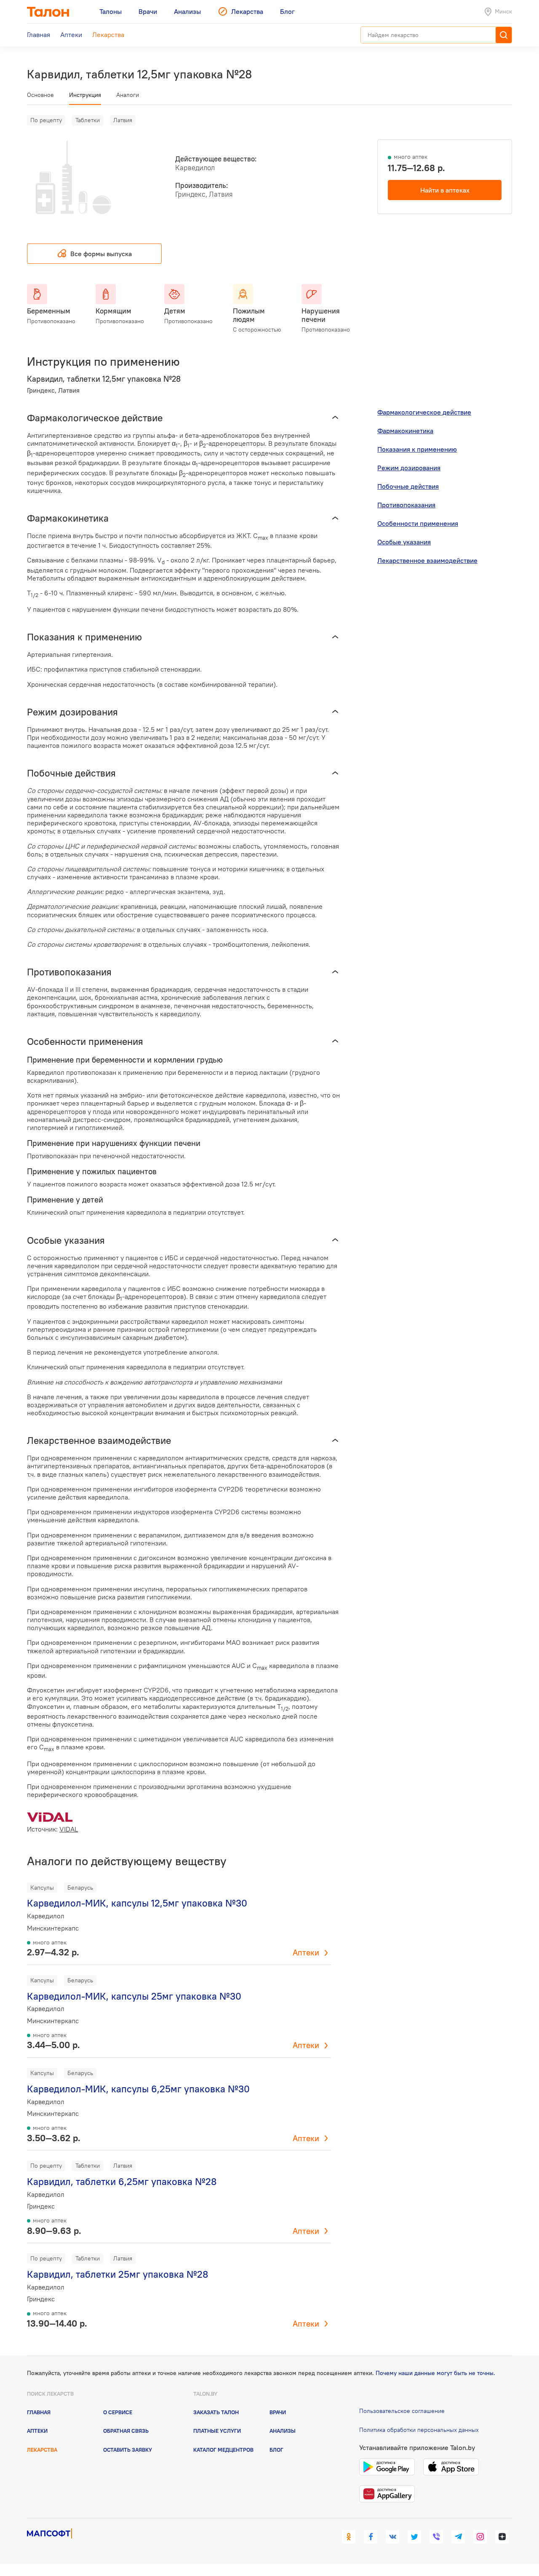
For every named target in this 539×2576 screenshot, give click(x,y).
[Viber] (436, 2537)
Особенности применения (418, 523)
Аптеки (306, 1952)
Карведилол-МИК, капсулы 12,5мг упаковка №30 (137, 1903)
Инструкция (85, 95)
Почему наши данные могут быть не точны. (435, 2373)
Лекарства (42, 2450)
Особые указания (404, 542)
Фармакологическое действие (424, 412)
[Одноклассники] (349, 2537)
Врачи (278, 2412)
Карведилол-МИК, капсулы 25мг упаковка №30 (134, 1996)
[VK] (392, 2537)
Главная (39, 2412)
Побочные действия (408, 486)
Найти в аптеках (445, 190)
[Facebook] (371, 2537)
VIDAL (69, 1829)
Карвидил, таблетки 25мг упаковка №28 (118, 2274)
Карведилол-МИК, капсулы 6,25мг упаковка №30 (138, 2089)
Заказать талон (216, 2412)
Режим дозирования (409, 468)
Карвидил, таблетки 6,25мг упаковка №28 (122, 2181)
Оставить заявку (128, 2450)
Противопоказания (406, 505)
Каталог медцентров (223, 2450)
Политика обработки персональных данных (419, 2430)
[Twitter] (414, 2537)
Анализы (283, 2431)
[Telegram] (458, 2537)
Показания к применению (417, 449)
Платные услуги (217, 2431)
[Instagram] (480, 2537)
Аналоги (128, 95)
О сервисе (118, 2412)
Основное (40, 95)
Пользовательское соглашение (402, 2411)
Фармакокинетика (405, 431)
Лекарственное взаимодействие (427, 560)
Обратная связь (126, 2431)
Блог (276, 2450)
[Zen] (502, 2537)
